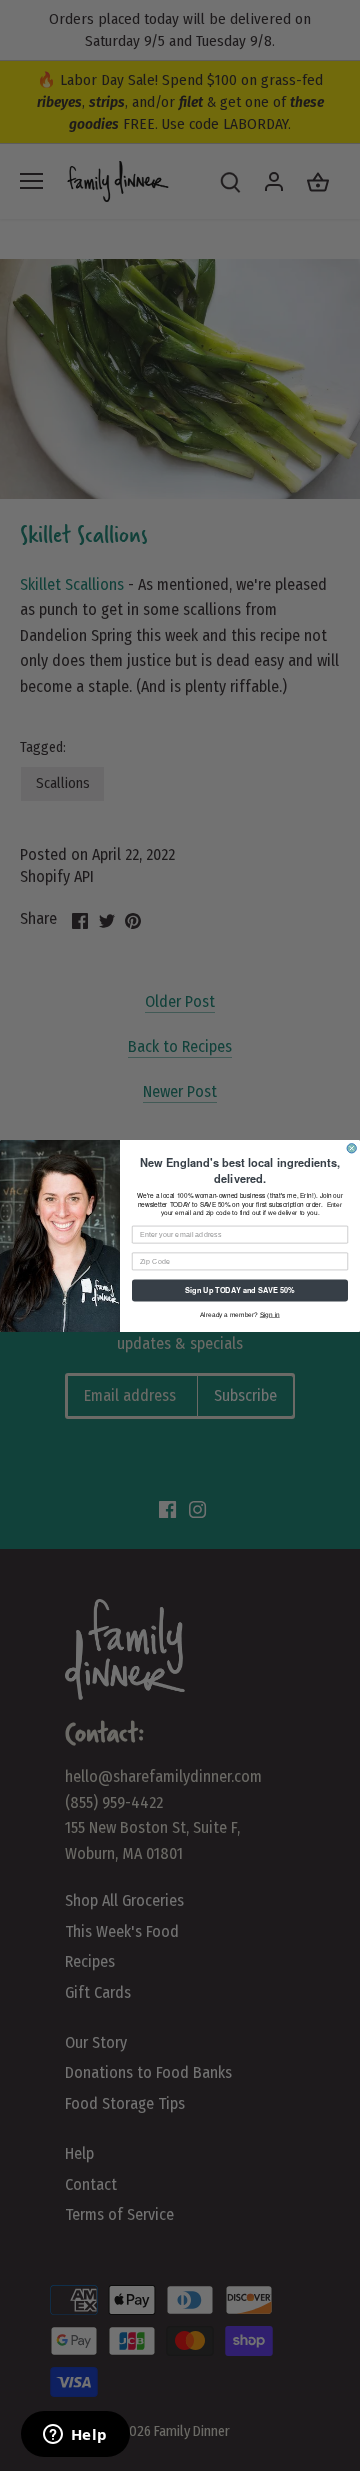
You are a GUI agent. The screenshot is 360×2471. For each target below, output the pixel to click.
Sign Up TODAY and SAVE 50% (239, 1289)
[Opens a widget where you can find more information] (75, 2436)
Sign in (270, 1313)
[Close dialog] (351, 1147)
